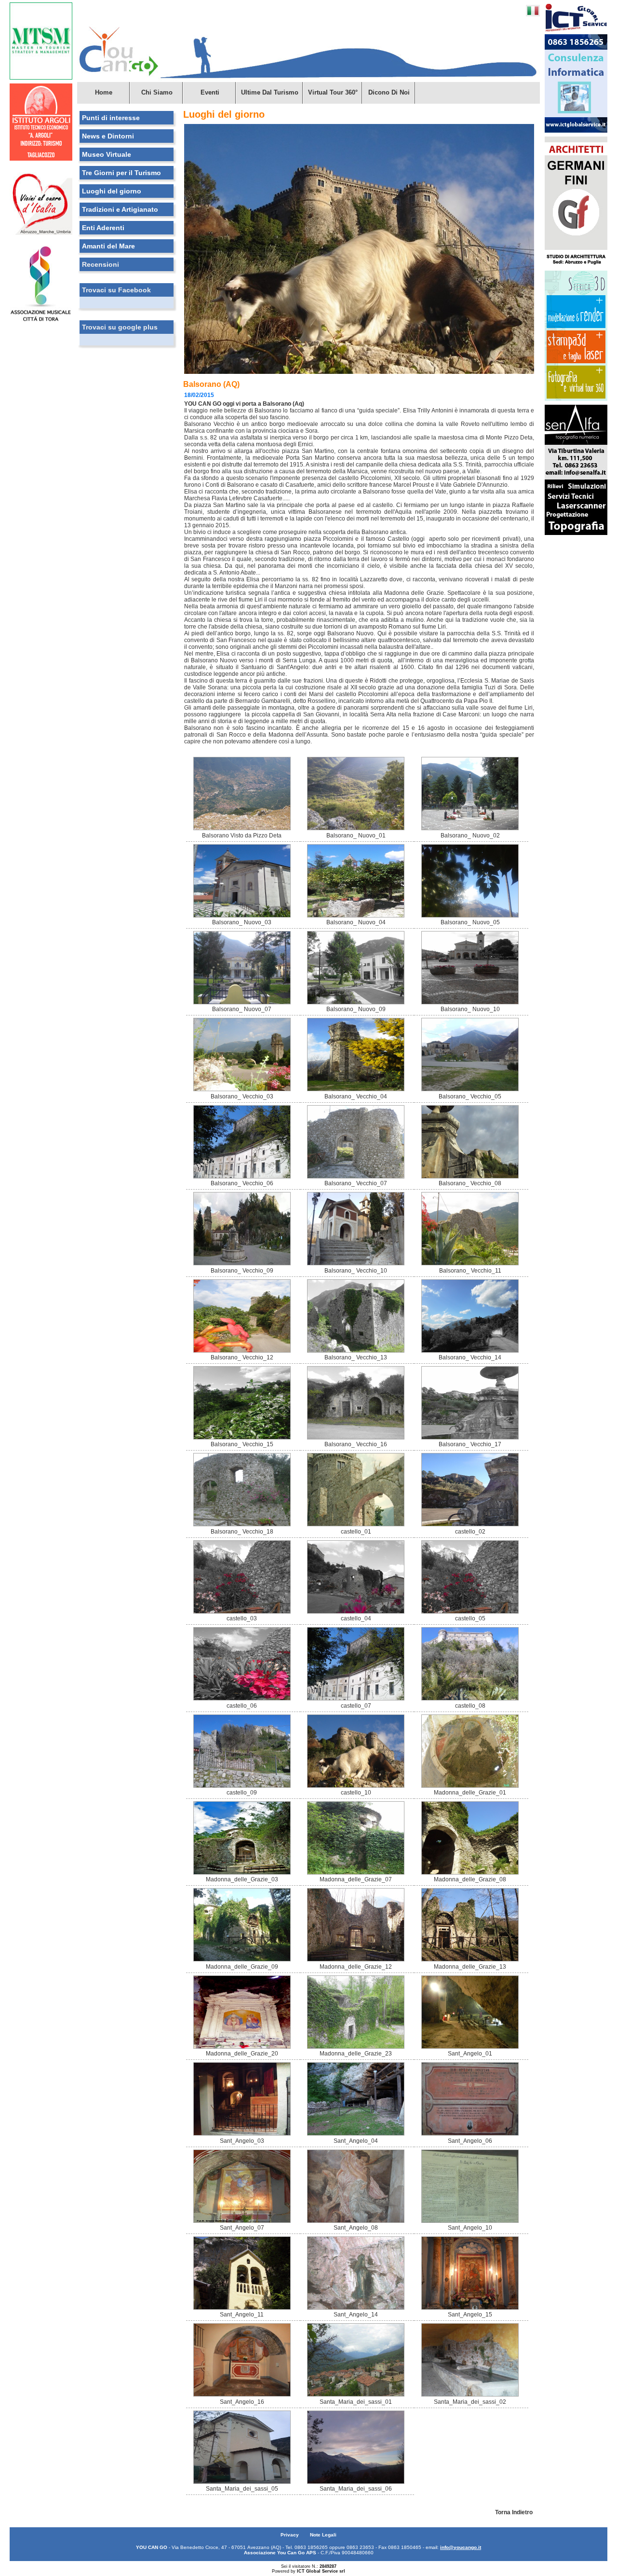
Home (104, 92)
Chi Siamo (157, 92)
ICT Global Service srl (321, 2571)
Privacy (290, 2535)
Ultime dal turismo (270, 92)
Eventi (210, 92)
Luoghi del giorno (112, 191)
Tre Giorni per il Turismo (121, 173)
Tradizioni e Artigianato (120, 209)
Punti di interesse (111, 118)
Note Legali (323, 2535)
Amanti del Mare (108, 246)
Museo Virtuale (107, 154)
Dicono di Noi (389, 92)
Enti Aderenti (103, 228)
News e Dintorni (108, 136)
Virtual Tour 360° (333, 92)
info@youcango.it (461, 2547)
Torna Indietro (514, 2512)
